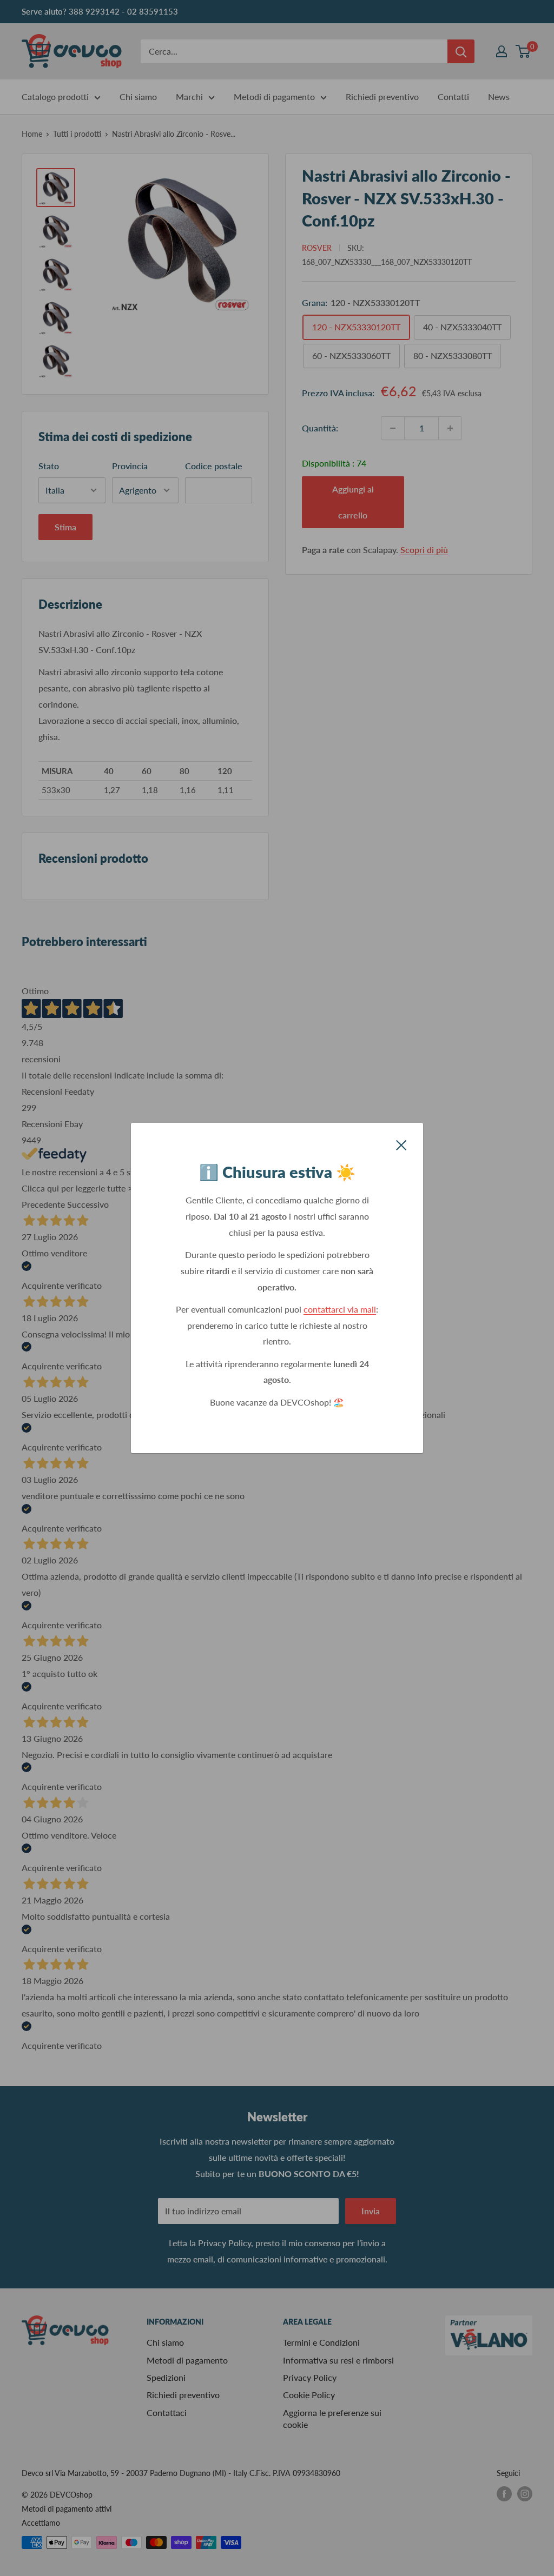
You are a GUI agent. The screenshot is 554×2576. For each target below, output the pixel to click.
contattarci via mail (340, 1309)
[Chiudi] (401, 1144)
